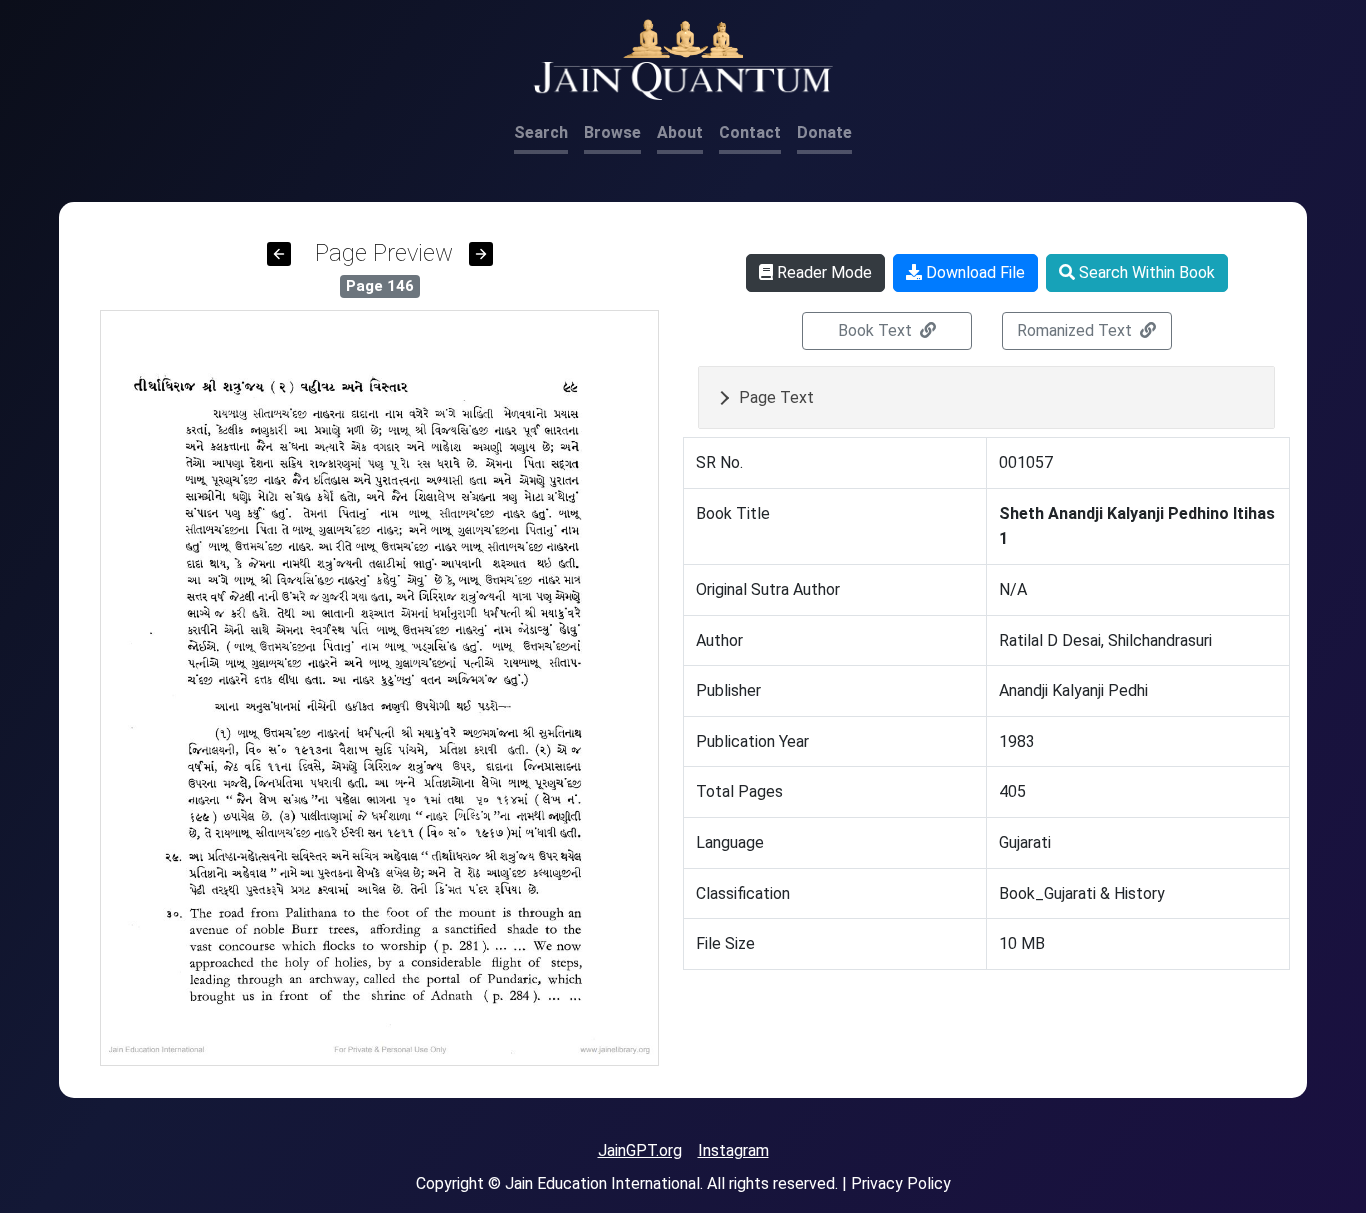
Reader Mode (822, 272)
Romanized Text (1076, 330)
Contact (750, 132)
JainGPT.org (640, 1150)
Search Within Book (1145, 272)
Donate (824, 132)
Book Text (877, 330)
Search (541, 132)
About (680, 132)
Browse (612, 132)
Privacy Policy (901, 1183)
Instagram (733, 1150)
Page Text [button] (776, 397)
